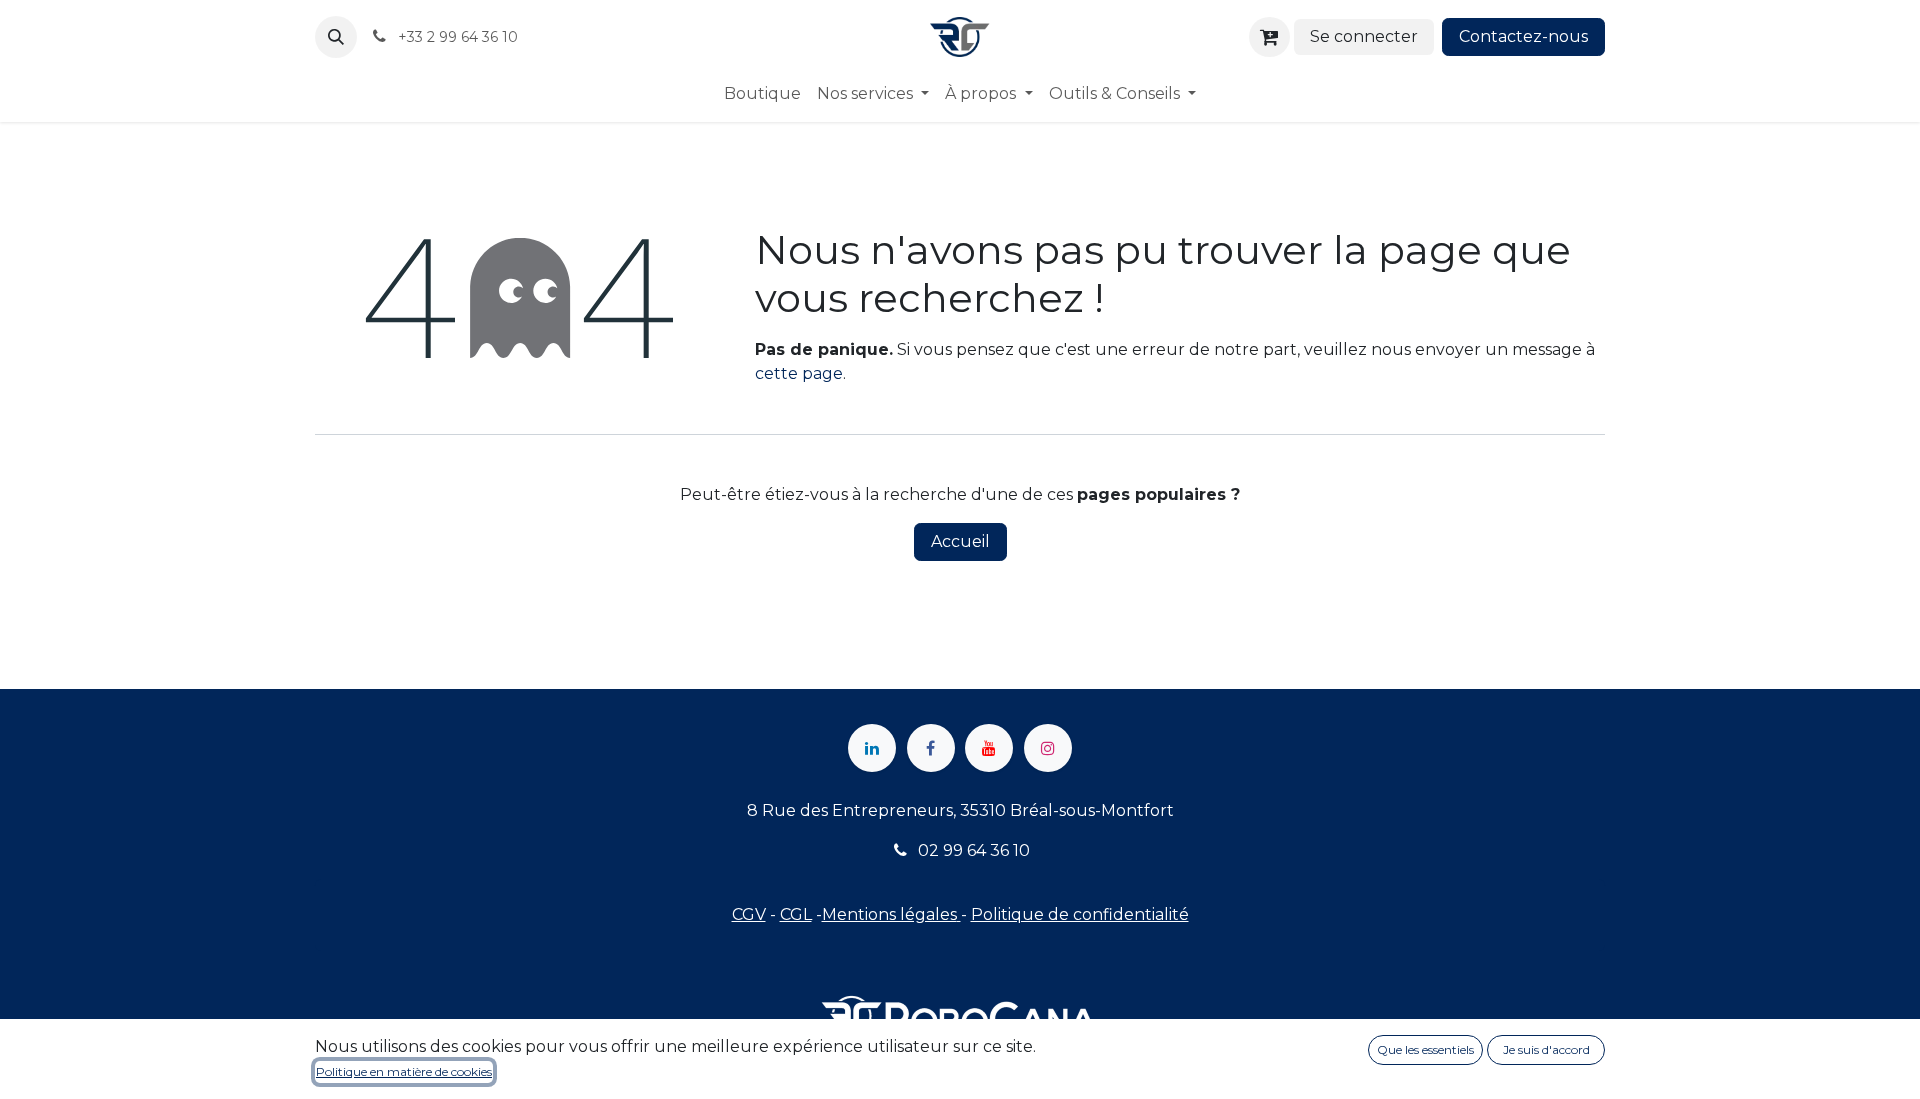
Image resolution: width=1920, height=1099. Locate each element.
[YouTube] (989, 748)
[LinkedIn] (872, 748)
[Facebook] (931, 748)
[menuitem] (762, 94)
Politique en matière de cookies (404, 1071)
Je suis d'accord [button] (1546, 1049)
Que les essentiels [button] (1425, 1049)
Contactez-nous (1523, 36)
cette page (799, 373)
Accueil (960, 541)
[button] (336, 37)
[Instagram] (1048, 748)
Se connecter (1364, 36)
